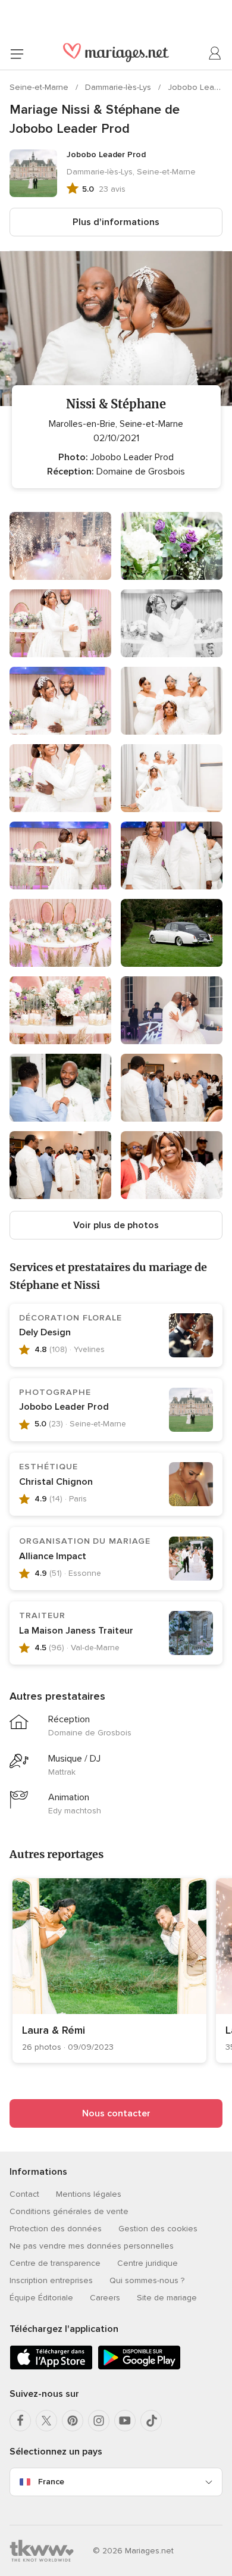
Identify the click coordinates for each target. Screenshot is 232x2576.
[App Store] (51, 2367)
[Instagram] (99, 2421)
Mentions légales (89, 2194)
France (51, 2482)
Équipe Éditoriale (41, 2298)
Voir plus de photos (116, 1225)
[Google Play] (139, 2367)
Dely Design (45, 1332)
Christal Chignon (56, 1482)
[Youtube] (125, 2421)
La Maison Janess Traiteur (76, 1631)
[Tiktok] (151, 2421)
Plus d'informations (116, 222)
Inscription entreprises (51, 2280)
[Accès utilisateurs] (215, 54)
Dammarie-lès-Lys (119, 87)
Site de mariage (167, 2298)
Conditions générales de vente (69, 2211)
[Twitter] (46, 2421)
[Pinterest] (73, 2421)
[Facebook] (20, 2421)
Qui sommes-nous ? (147, 2280)
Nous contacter (116, 2113)
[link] (109, 1971)
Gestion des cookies (158, 2229)
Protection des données (56, 2229)
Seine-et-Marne (40, 87)
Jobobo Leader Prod (64, 1407)
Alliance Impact (53, 1556)
